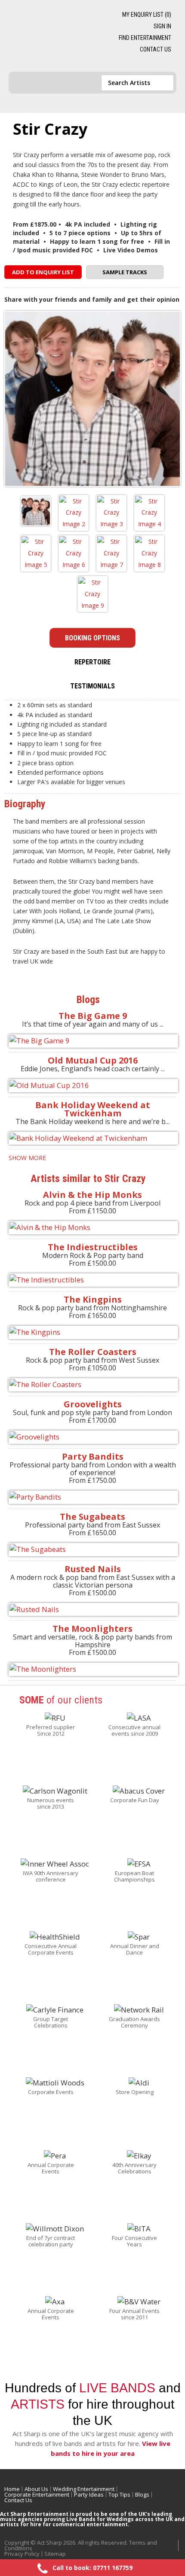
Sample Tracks (125, 272)
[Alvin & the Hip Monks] (92, 1228)
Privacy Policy (22, 2554)
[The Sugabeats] (92, 1550)
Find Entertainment (145, 38)
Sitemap (55, 2554)
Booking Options (92, 638)
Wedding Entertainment (84, 2489)
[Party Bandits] (92, 1497)
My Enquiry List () (147, 15)
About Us (36, 2489)
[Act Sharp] (53, 36)
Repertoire (92, 662)
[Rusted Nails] (92, 1610)
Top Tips (119, 2494)
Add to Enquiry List (43, 272)
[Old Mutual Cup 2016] (92, 1086)
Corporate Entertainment (37, 2494)
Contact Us (156, 49)
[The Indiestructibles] (92, 1280)
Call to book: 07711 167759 (92, 2568)
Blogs (142, 2494)
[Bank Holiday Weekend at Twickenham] (92, 1138)
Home (12, 2489)
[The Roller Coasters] (92, 1385)
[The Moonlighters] (92, 1669)
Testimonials (92, 686)
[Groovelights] (92, 1437)
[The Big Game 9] (92, 1041)
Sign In (162, 26)
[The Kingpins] (92, 1332)
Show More (27, 1158)
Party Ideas (89, 2494)
